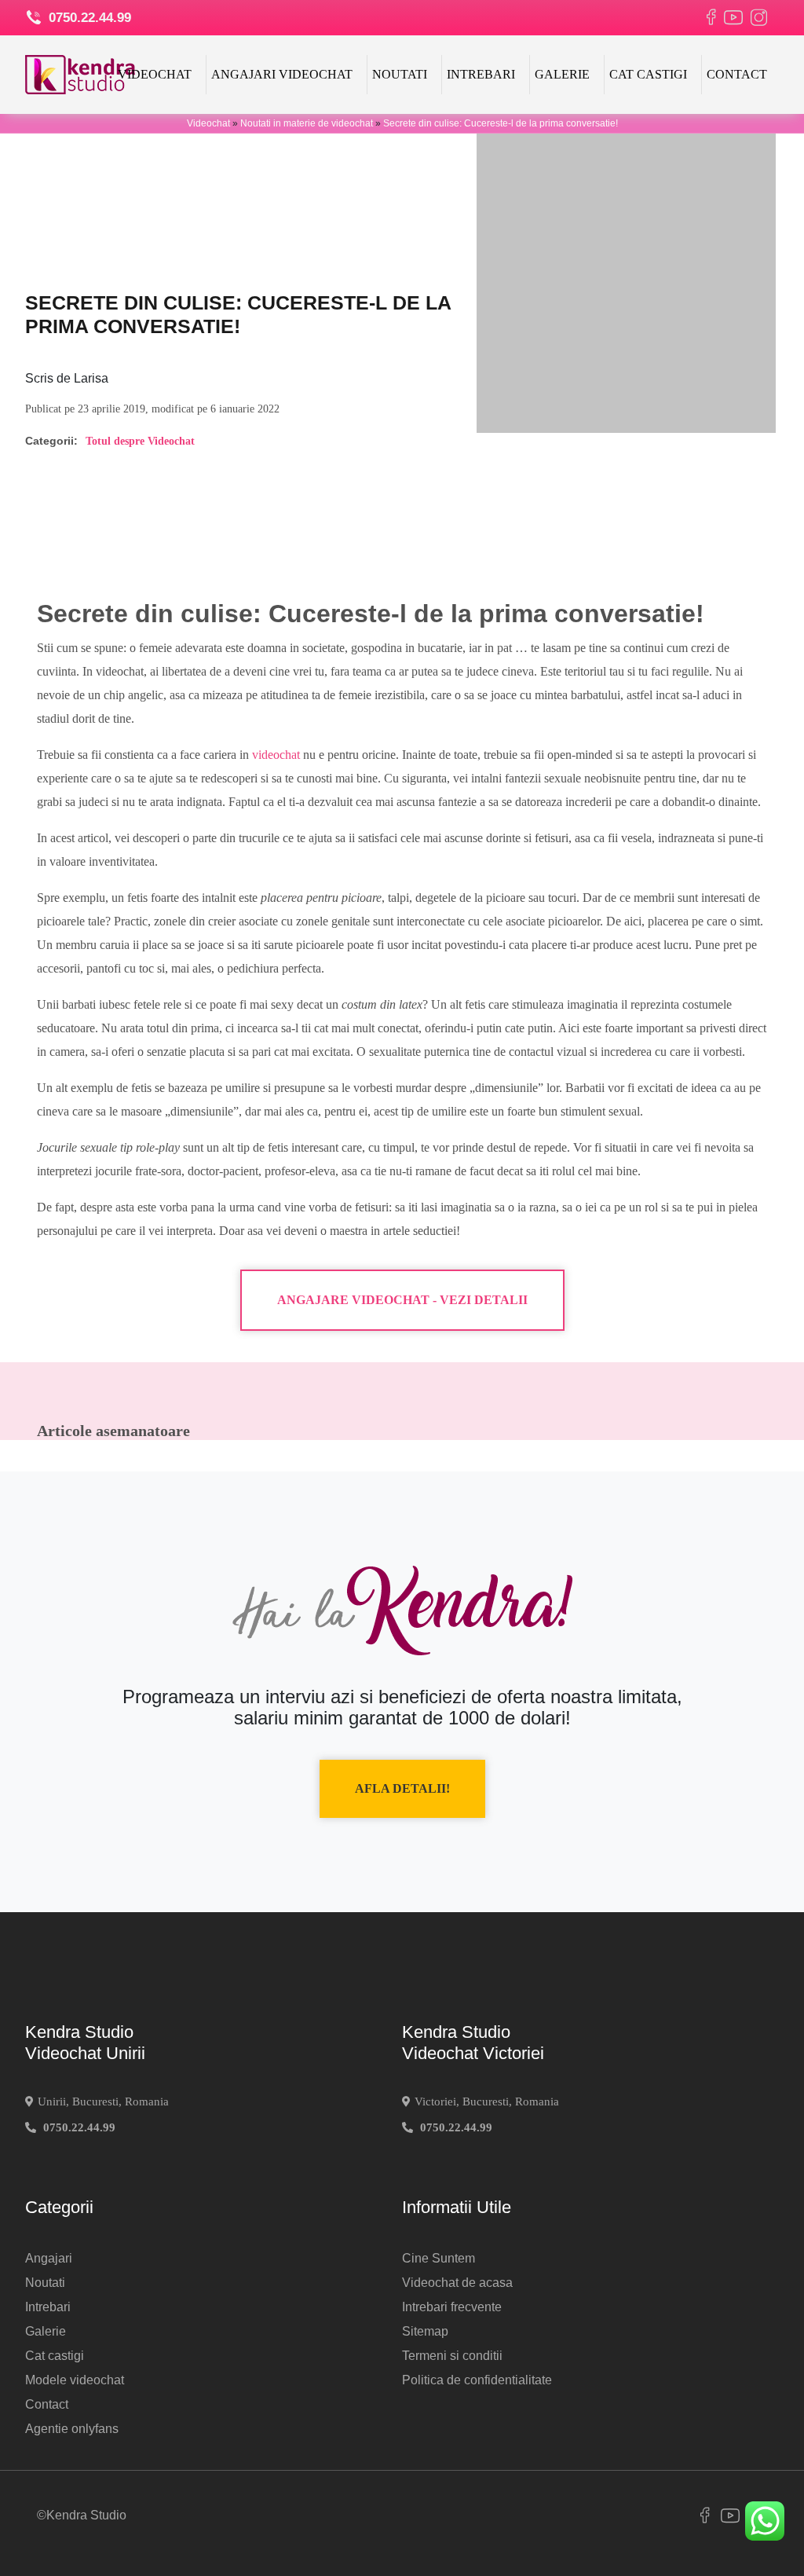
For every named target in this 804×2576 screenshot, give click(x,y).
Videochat (155, 74)
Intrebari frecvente (452, 2307)
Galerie (562, 74)
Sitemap (425, 2331)
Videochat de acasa (457, 2283)
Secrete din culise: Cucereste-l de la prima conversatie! (501, 123)
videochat (276, 755)
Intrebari (481, 74)
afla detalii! (402, 1788)
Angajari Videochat (282, 74)
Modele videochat (75, 2380)
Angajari (49, 2258)
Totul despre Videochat (140, 441)
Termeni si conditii (452, 2356)
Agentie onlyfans (72, 2429)
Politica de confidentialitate (477, 2380)
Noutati (400, 74)
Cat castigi (648, 74)
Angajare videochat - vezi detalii (402, 1300)
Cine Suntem (439, 2258)
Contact (737, 74)
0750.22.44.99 (88, 18)
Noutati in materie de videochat (307, 123)
